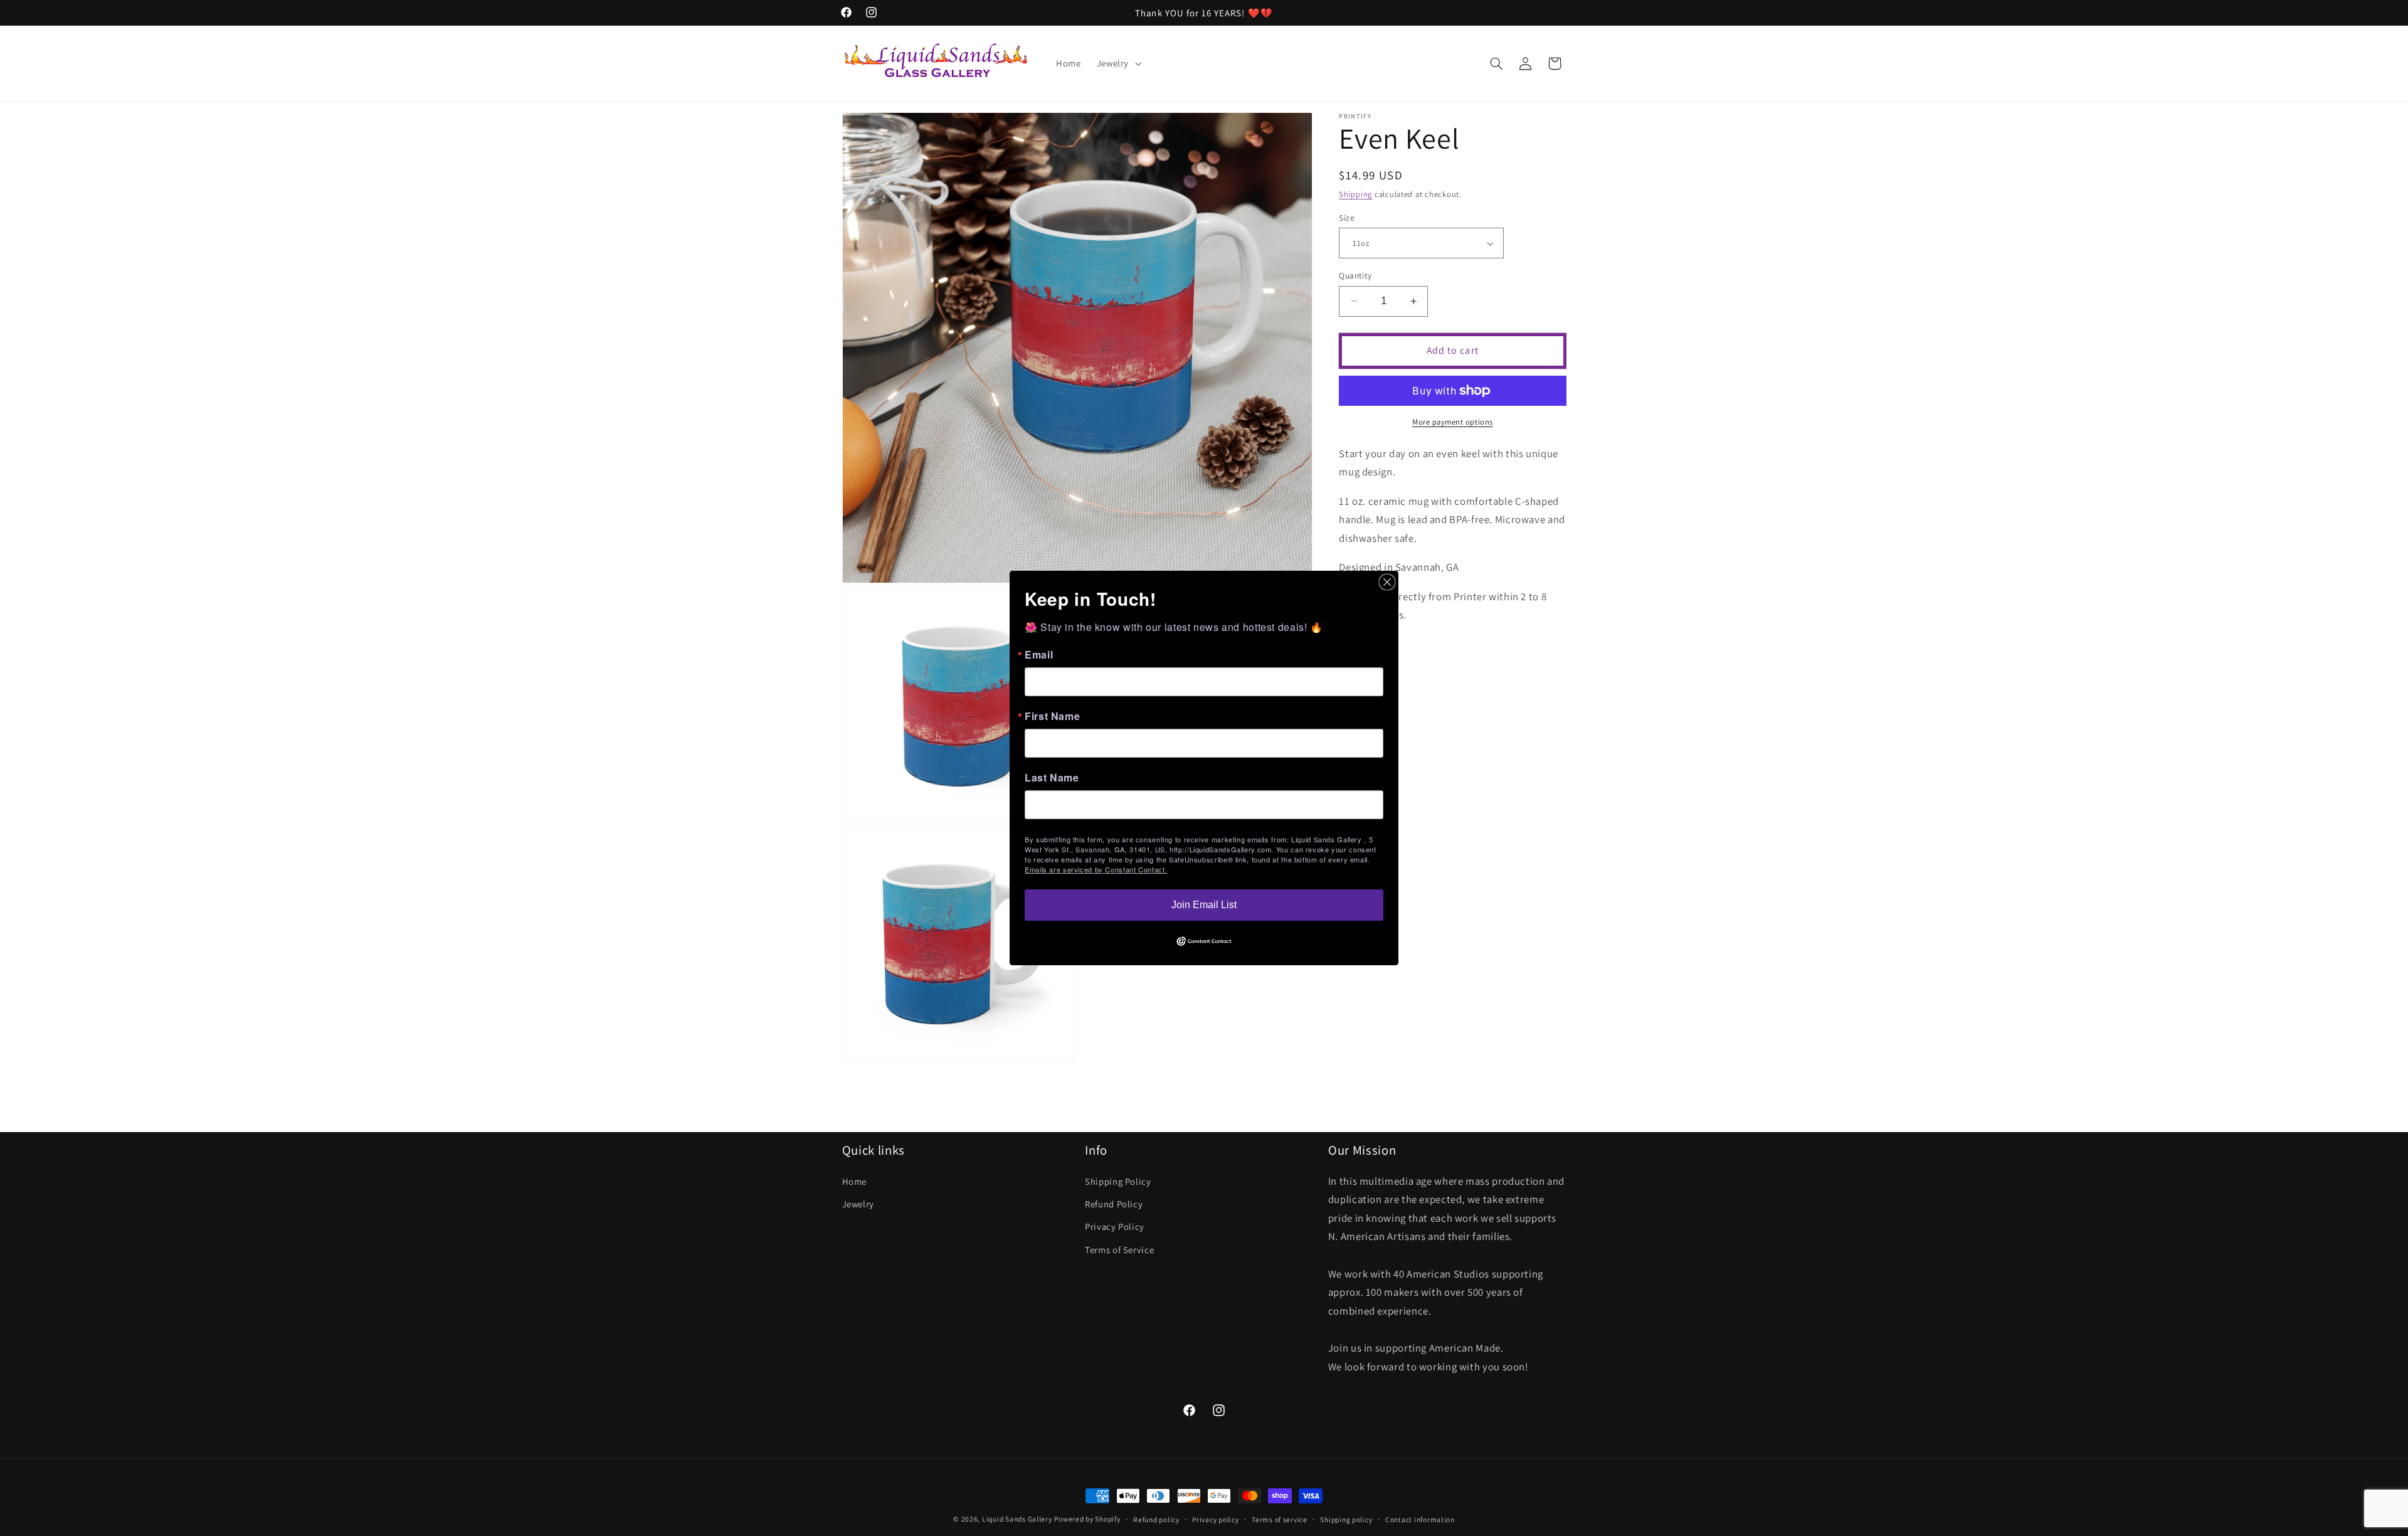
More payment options (1453, 422)
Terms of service (1280, 1519)
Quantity (1355, 275)
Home (855, 1181)
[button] (1117, 63)
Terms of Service (1119, 1250)
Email (1039, 655)
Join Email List (1204, 905)
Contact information (1420, 1519)
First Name (1052, 716)
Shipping (1355, 194)
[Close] (1387, 582)
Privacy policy (1215, 1519)
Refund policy (1156, 1519)
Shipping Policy (1118, 1181)
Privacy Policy (1115, 1226)
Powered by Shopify (1087, 1519)
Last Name (1052, 778)
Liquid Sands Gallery (1017, 1519)
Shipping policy (1346, 1519)
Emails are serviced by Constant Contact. (1096, 869)
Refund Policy (1114, 1204)
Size (1347, 218)
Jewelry (858, 1204)
